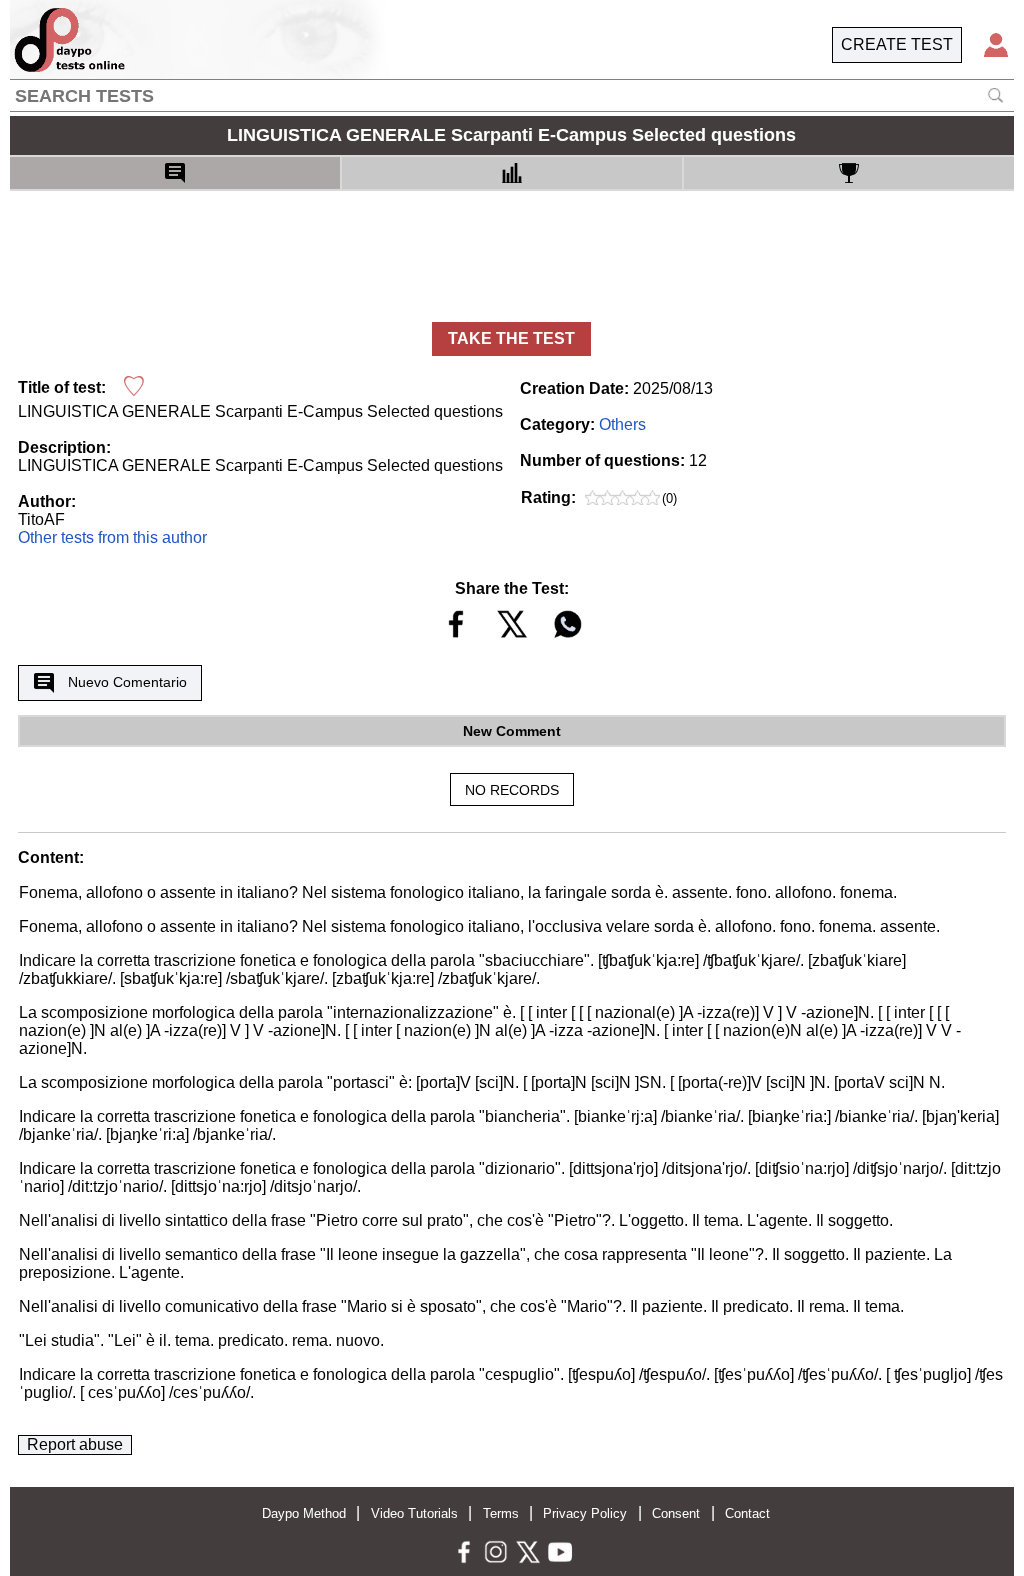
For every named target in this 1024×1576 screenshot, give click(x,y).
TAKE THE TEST (511, 338)
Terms (501, 1513)
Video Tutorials (414, 1513)
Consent (676, 1513)
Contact (747, 1513)
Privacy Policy (585, 1513)
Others (622, 424)
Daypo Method (304, 1513)
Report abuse (75, 1444)
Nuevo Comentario (127, 682)
